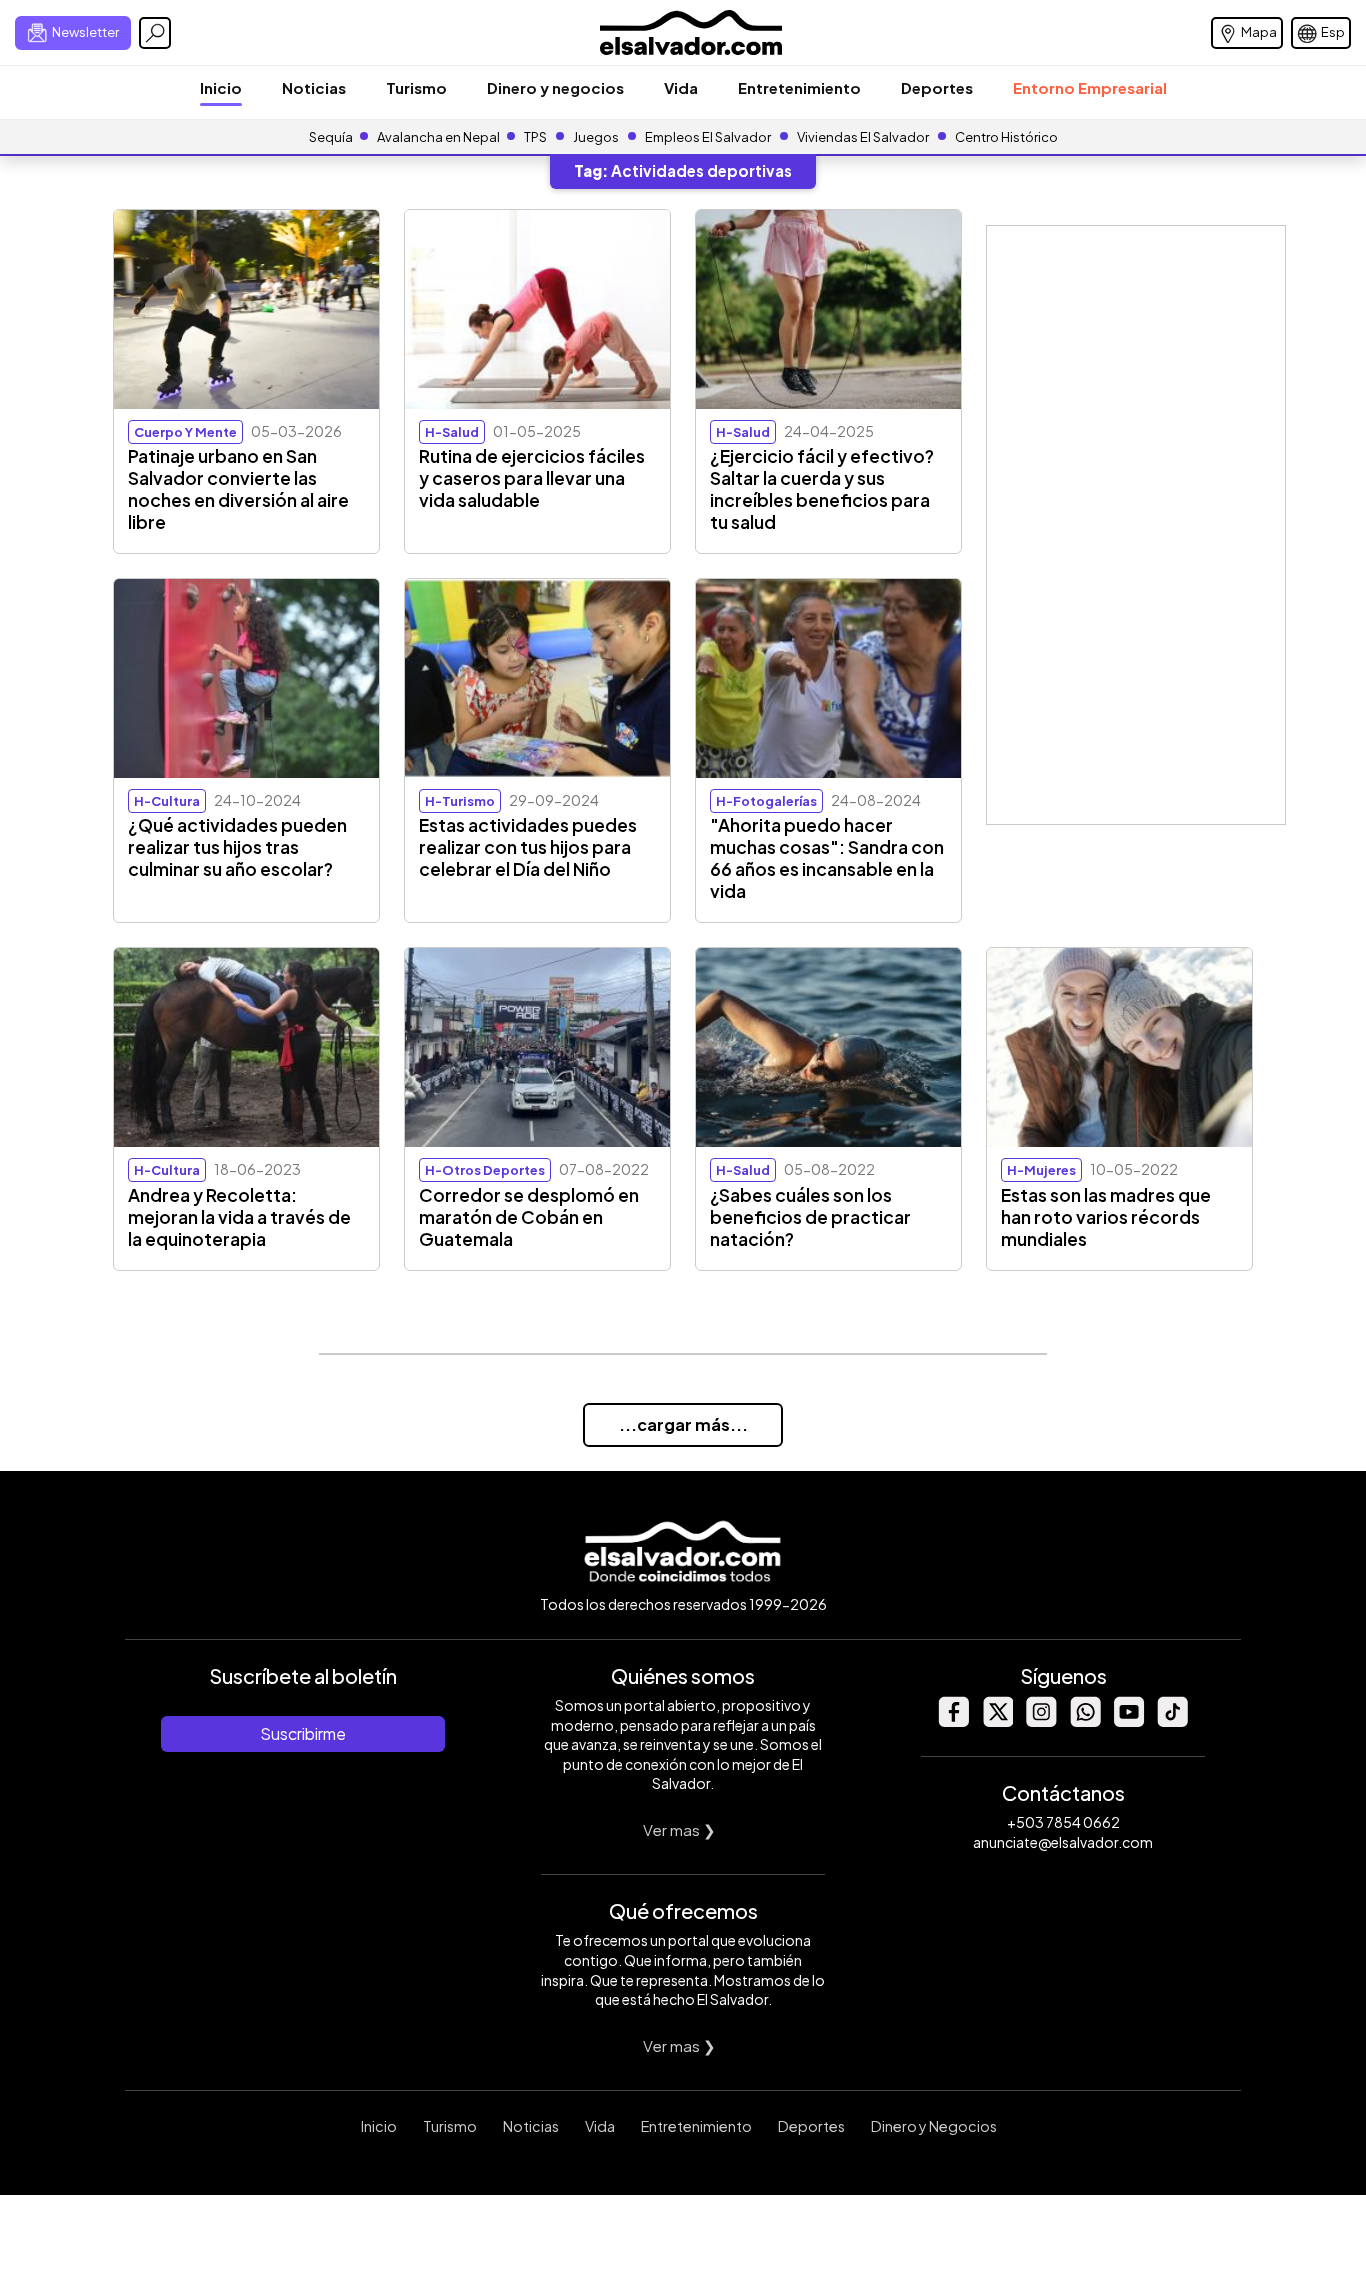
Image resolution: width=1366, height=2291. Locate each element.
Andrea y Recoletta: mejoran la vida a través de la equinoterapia (239, 1217)
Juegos (596, 137)
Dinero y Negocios (934, 2126)
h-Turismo (460, 801)
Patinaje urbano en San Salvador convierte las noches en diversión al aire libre (238, 489)
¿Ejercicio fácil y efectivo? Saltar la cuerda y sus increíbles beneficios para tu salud (822, 489)
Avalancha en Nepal (438, 137)
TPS (535, 137)
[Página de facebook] (953, 1721)
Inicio (221, 87)
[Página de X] (997, 1721)
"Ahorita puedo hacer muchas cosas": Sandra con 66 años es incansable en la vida (827, 858)
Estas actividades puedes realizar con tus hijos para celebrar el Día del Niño (528, 847)
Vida (681, 87)
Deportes (937, 87)
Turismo (416, 87)
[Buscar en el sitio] (155, 33)
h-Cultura (167, 801)
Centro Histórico (1006, 137)
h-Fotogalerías (766, 801)
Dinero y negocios (555, 87)
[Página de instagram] (1041, 1721)
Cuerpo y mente (185, 432)
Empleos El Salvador (708, 137)
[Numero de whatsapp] (1085, 1721)
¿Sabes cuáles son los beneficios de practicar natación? (810, 1217)
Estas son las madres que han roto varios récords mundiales (1106, 1217)
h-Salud (452, 432)
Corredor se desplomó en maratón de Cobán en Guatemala (529, 1217)
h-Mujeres (1041, 1170)
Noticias (314, 87)
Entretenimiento (799, 87)
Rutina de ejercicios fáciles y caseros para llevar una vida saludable (532, 478)
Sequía (331, 137)
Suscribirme (303, 1733)
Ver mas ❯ (679, 1829)
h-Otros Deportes (485, 1170)
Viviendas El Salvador (863, 137)
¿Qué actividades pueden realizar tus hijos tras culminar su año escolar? (237, 847)
